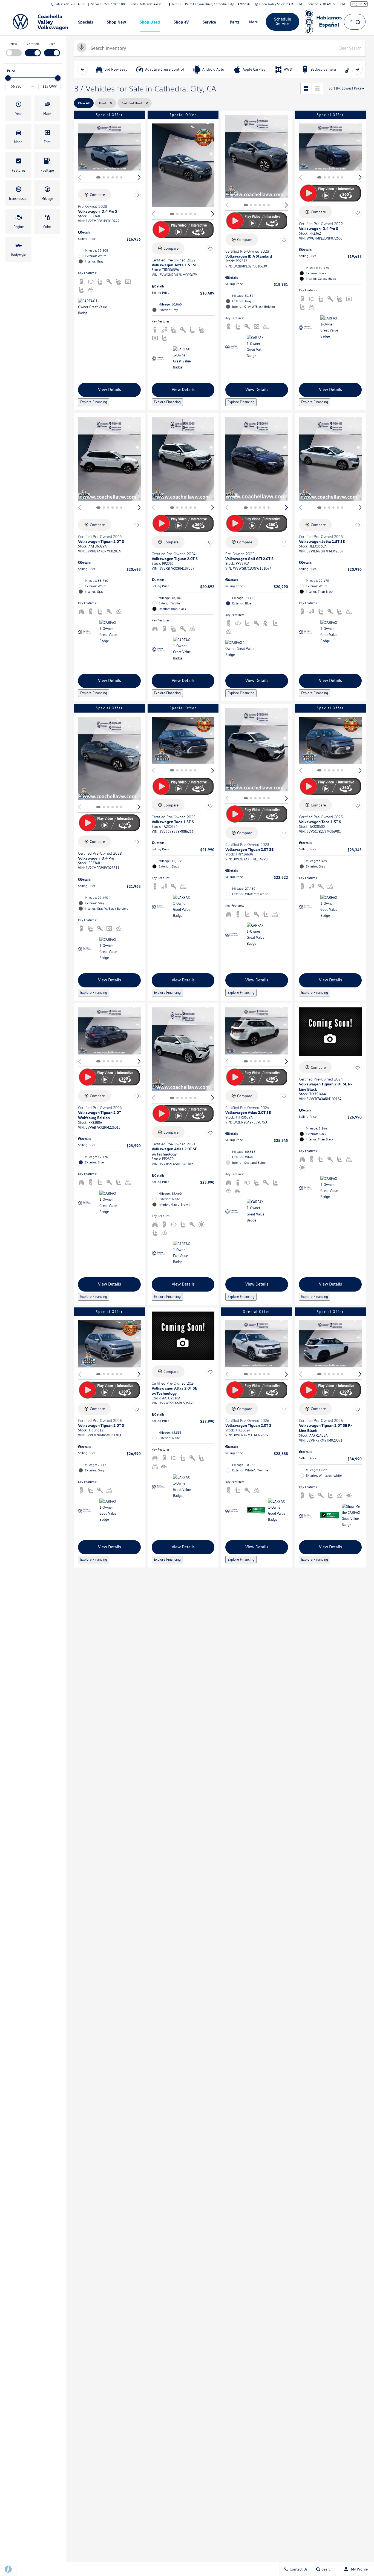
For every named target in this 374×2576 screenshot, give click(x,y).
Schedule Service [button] (283, 21)
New (14, 44)
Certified (33, 44)
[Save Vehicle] (137, 195)
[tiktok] (309, 30)
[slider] (8, 78)
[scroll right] (357, 69)
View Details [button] (110, 389)
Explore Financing (94, 402)
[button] (18, 108)
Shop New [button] (116, 23)
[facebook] (309, 14)
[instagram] (309, 22)
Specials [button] (85, 23)
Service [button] (209, 23)
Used (52, 44)
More (254, 23)
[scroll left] (82, 69)
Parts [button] (235, 23)
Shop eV (181, 22)
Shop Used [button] (150, 23)
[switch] (14, 49)
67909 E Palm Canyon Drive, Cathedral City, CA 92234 (211, 4)
